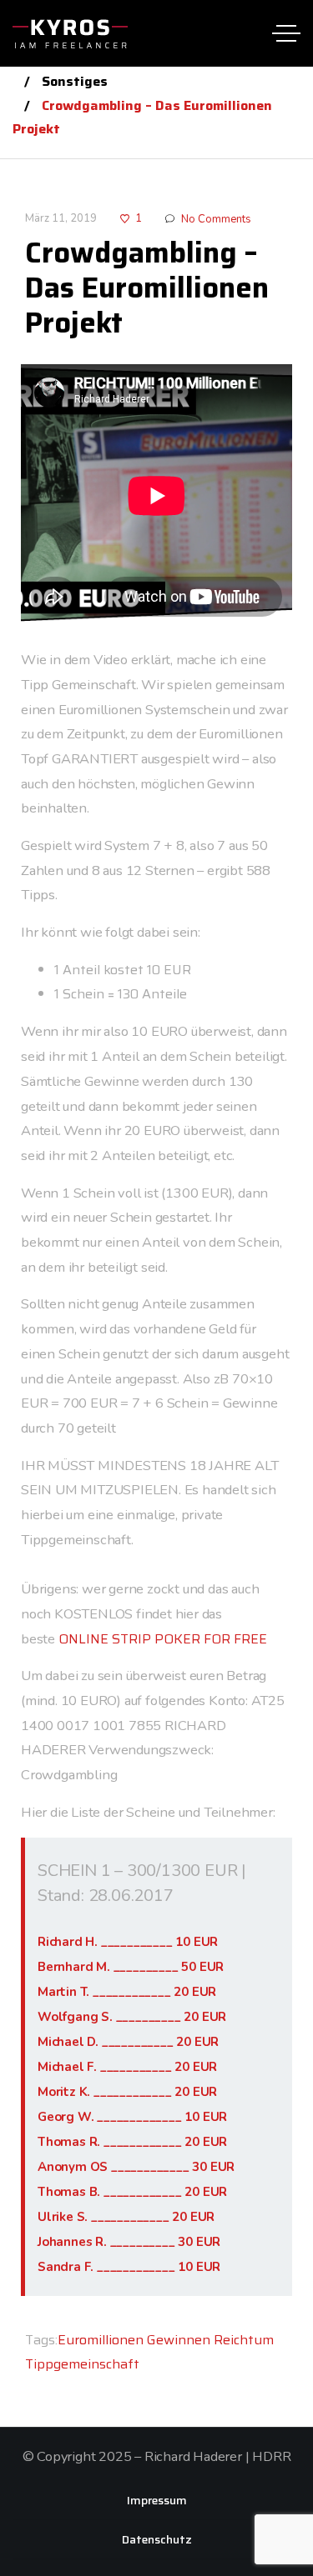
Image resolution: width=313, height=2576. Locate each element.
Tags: (41, 2340)
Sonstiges (75, 81)
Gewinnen (179, 2340)
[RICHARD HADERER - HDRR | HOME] (70, 33)
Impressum (157, 2500)
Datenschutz (157, 2539)
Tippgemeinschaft (82, 2364)
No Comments (216, 219)
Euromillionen (101, 2340)
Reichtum (244, 2340)
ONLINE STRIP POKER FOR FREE (163, 1639)
